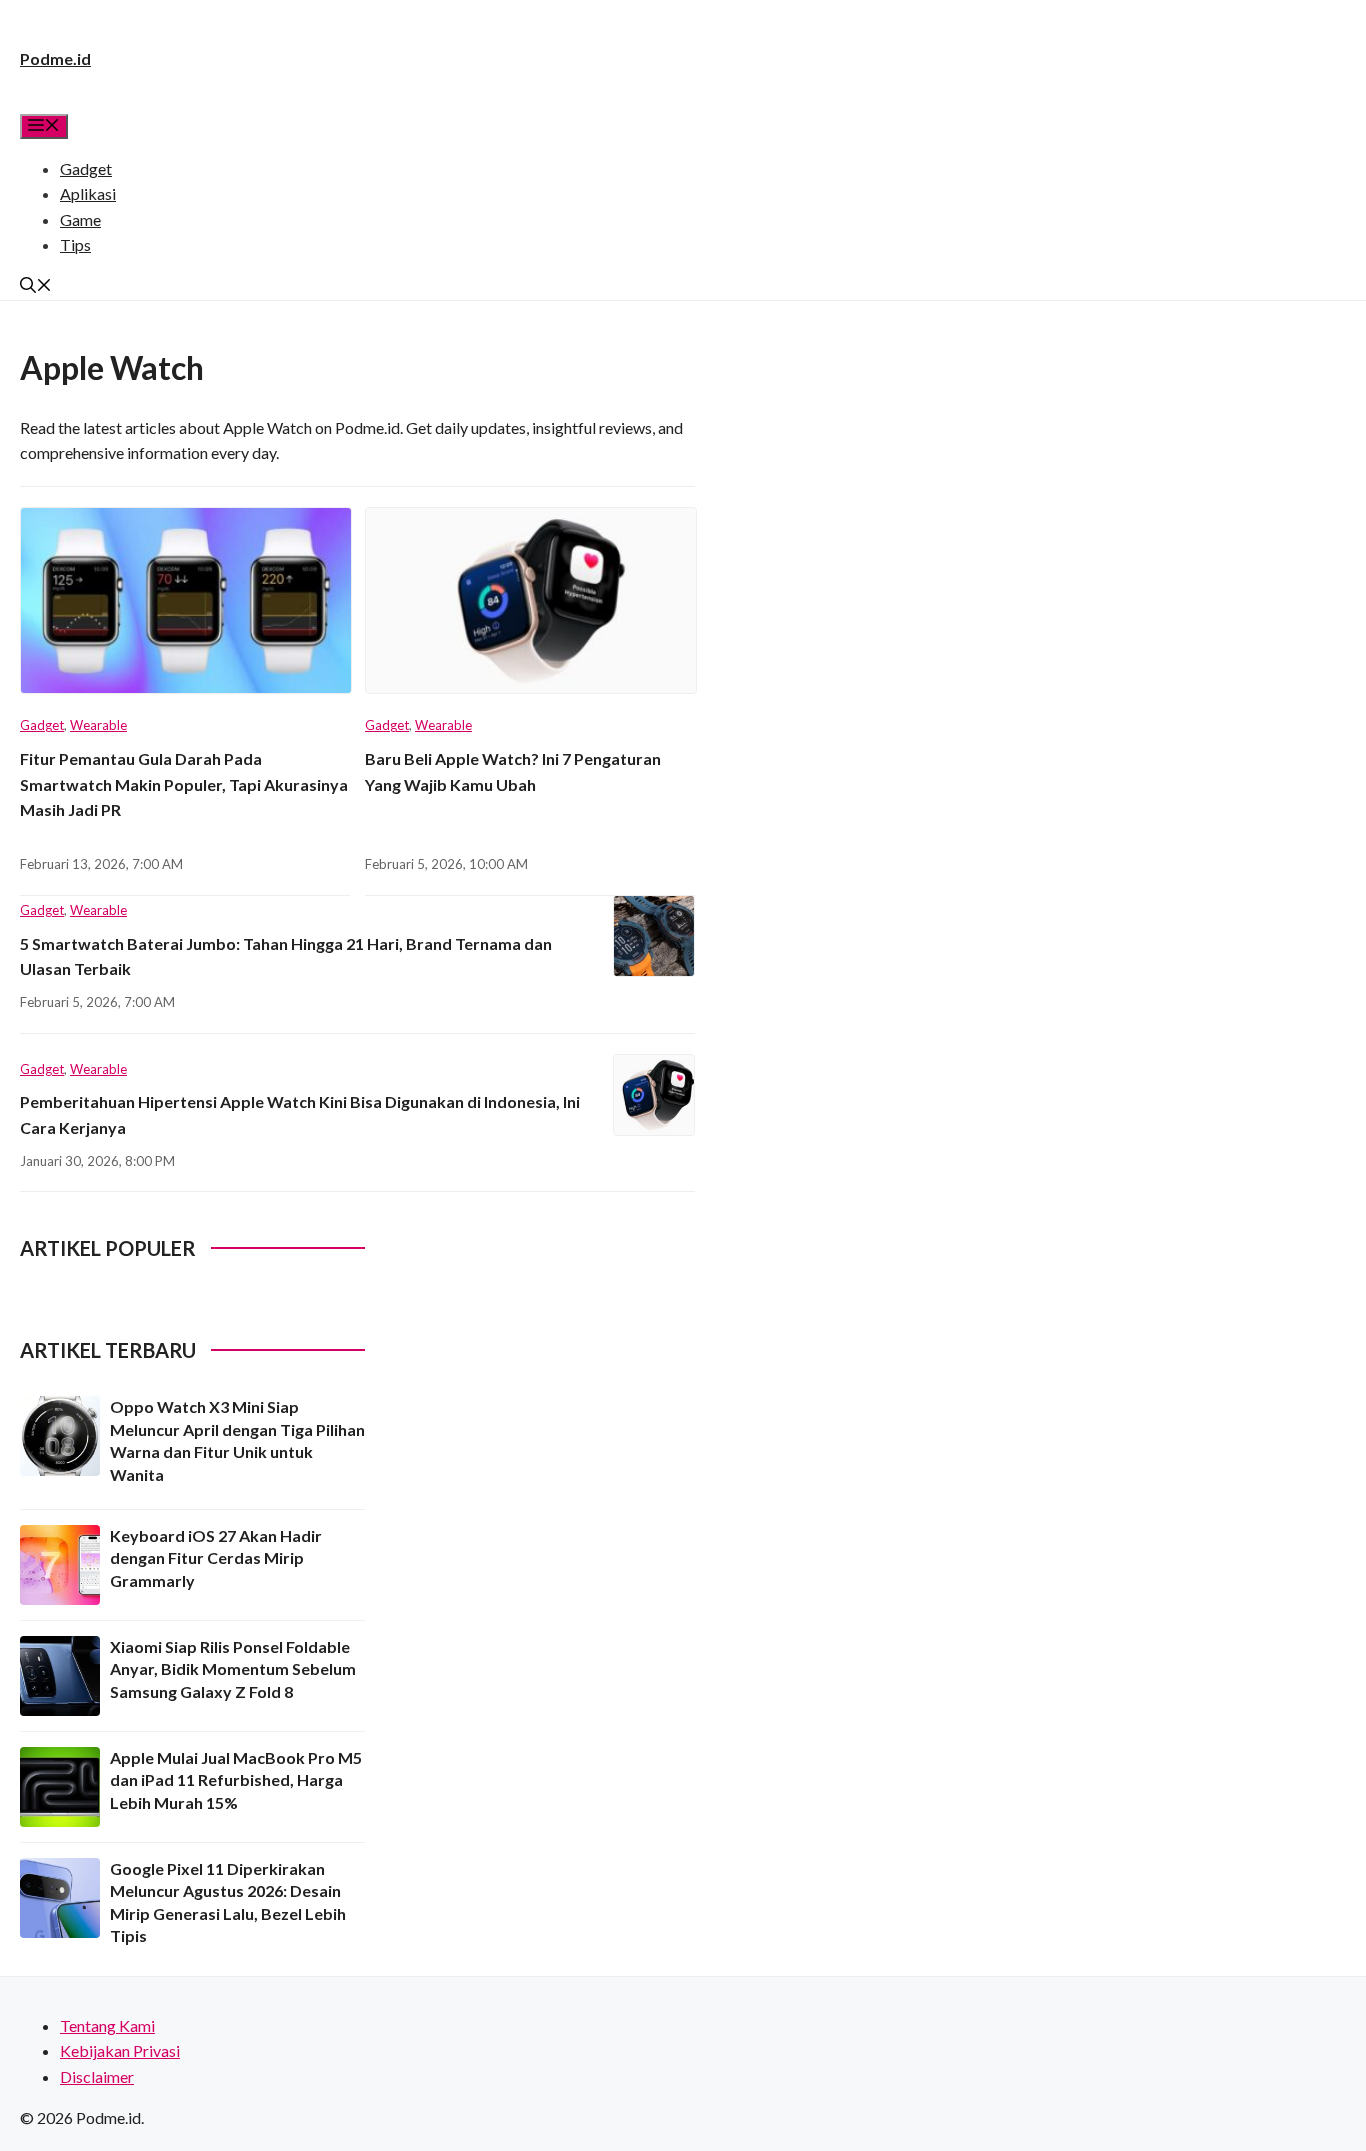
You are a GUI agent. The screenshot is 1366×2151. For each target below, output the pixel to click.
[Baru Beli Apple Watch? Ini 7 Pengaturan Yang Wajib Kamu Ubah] (530, 609)
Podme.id (55, 58)
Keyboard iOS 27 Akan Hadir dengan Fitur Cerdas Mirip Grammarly (216, 1558)
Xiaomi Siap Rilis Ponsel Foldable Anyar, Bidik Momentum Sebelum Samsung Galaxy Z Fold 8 (233, 1669)
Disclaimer (97, 2076)
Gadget (86, 168)
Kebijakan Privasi (120, 2050)
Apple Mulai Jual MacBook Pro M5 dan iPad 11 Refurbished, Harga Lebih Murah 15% (236, 1780)
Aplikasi (88, 193)
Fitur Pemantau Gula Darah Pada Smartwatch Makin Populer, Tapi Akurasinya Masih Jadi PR (184, 784)
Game (80, 219)
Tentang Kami (107, 2025)
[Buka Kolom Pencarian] (36, 286)
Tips (75, 244)
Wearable (98, 725)
